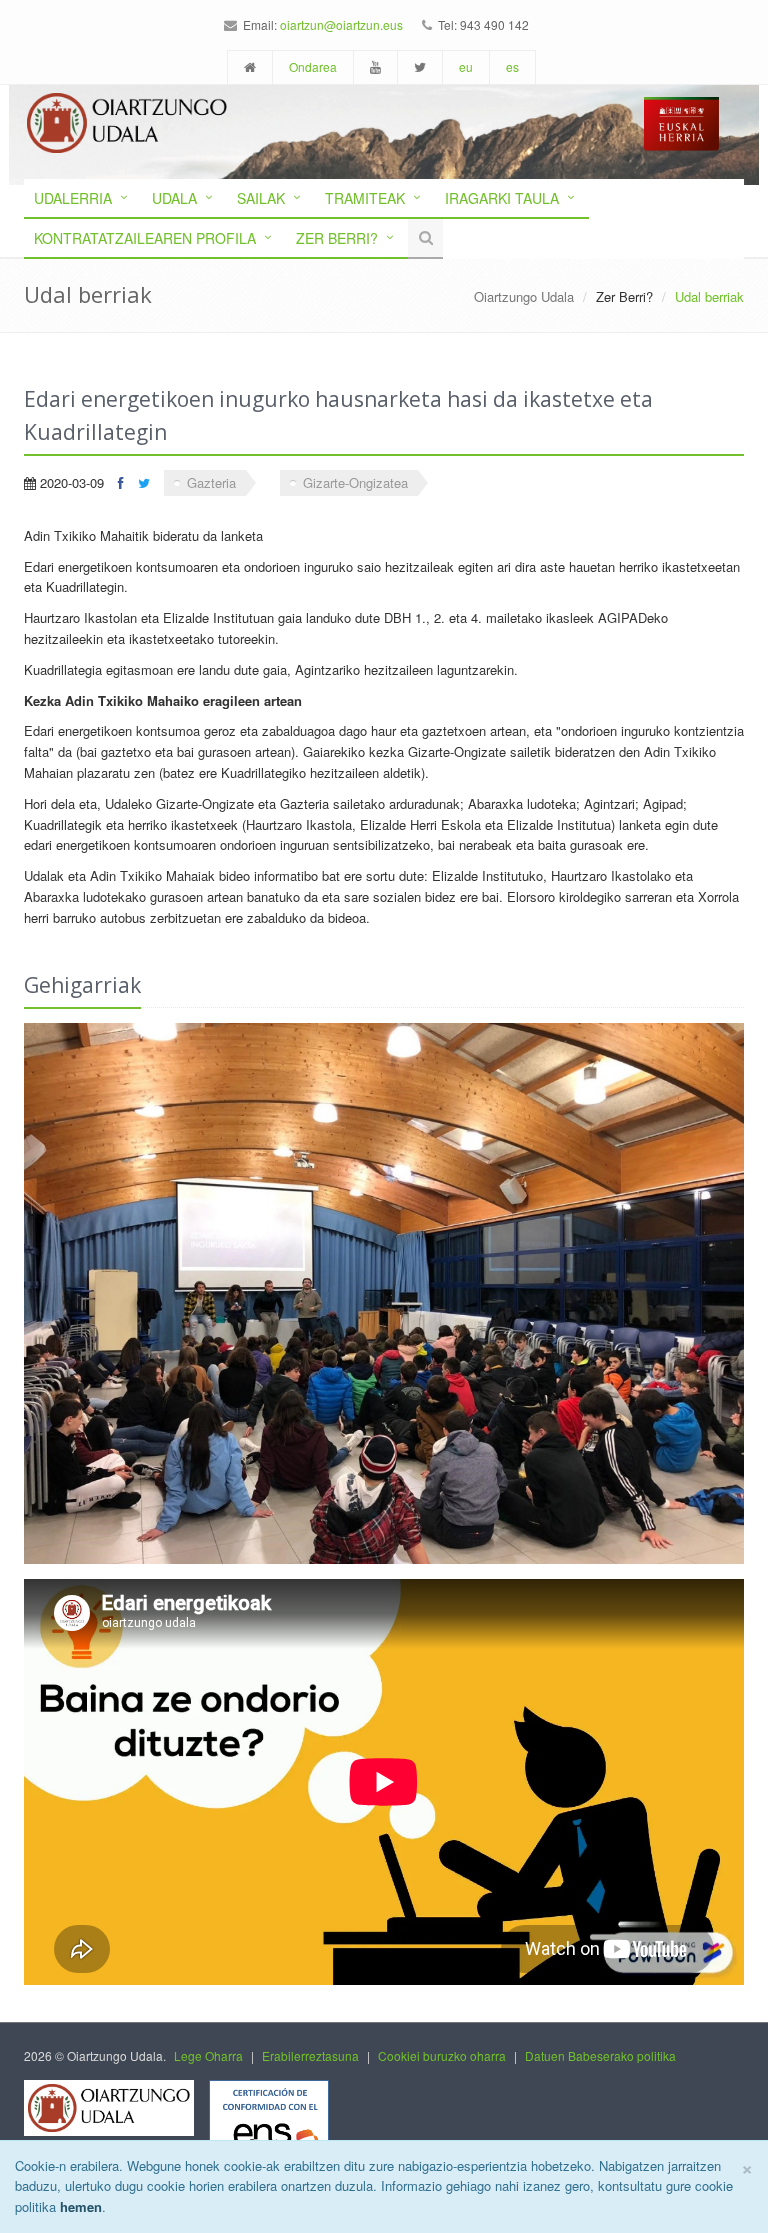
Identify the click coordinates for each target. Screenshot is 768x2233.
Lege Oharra (208, 2055)
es (512, 66)
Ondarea (313, 66)
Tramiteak (365, 198)
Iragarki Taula (502, 198)
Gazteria (211, 482)
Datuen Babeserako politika (600, 2055)
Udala (174, 198)
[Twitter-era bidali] (144, 482)
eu (466, 66)
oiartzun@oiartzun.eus (341, 24)
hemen (81, 2206)
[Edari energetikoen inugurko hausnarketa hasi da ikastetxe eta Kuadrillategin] (384, 1293)
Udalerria (73, 198)
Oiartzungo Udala (524, 296)
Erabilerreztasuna (310, 2055)
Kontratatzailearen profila (145, 238)
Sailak (261, 198)
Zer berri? (337, 238)
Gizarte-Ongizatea (355, 482)
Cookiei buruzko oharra (442, 2055)
